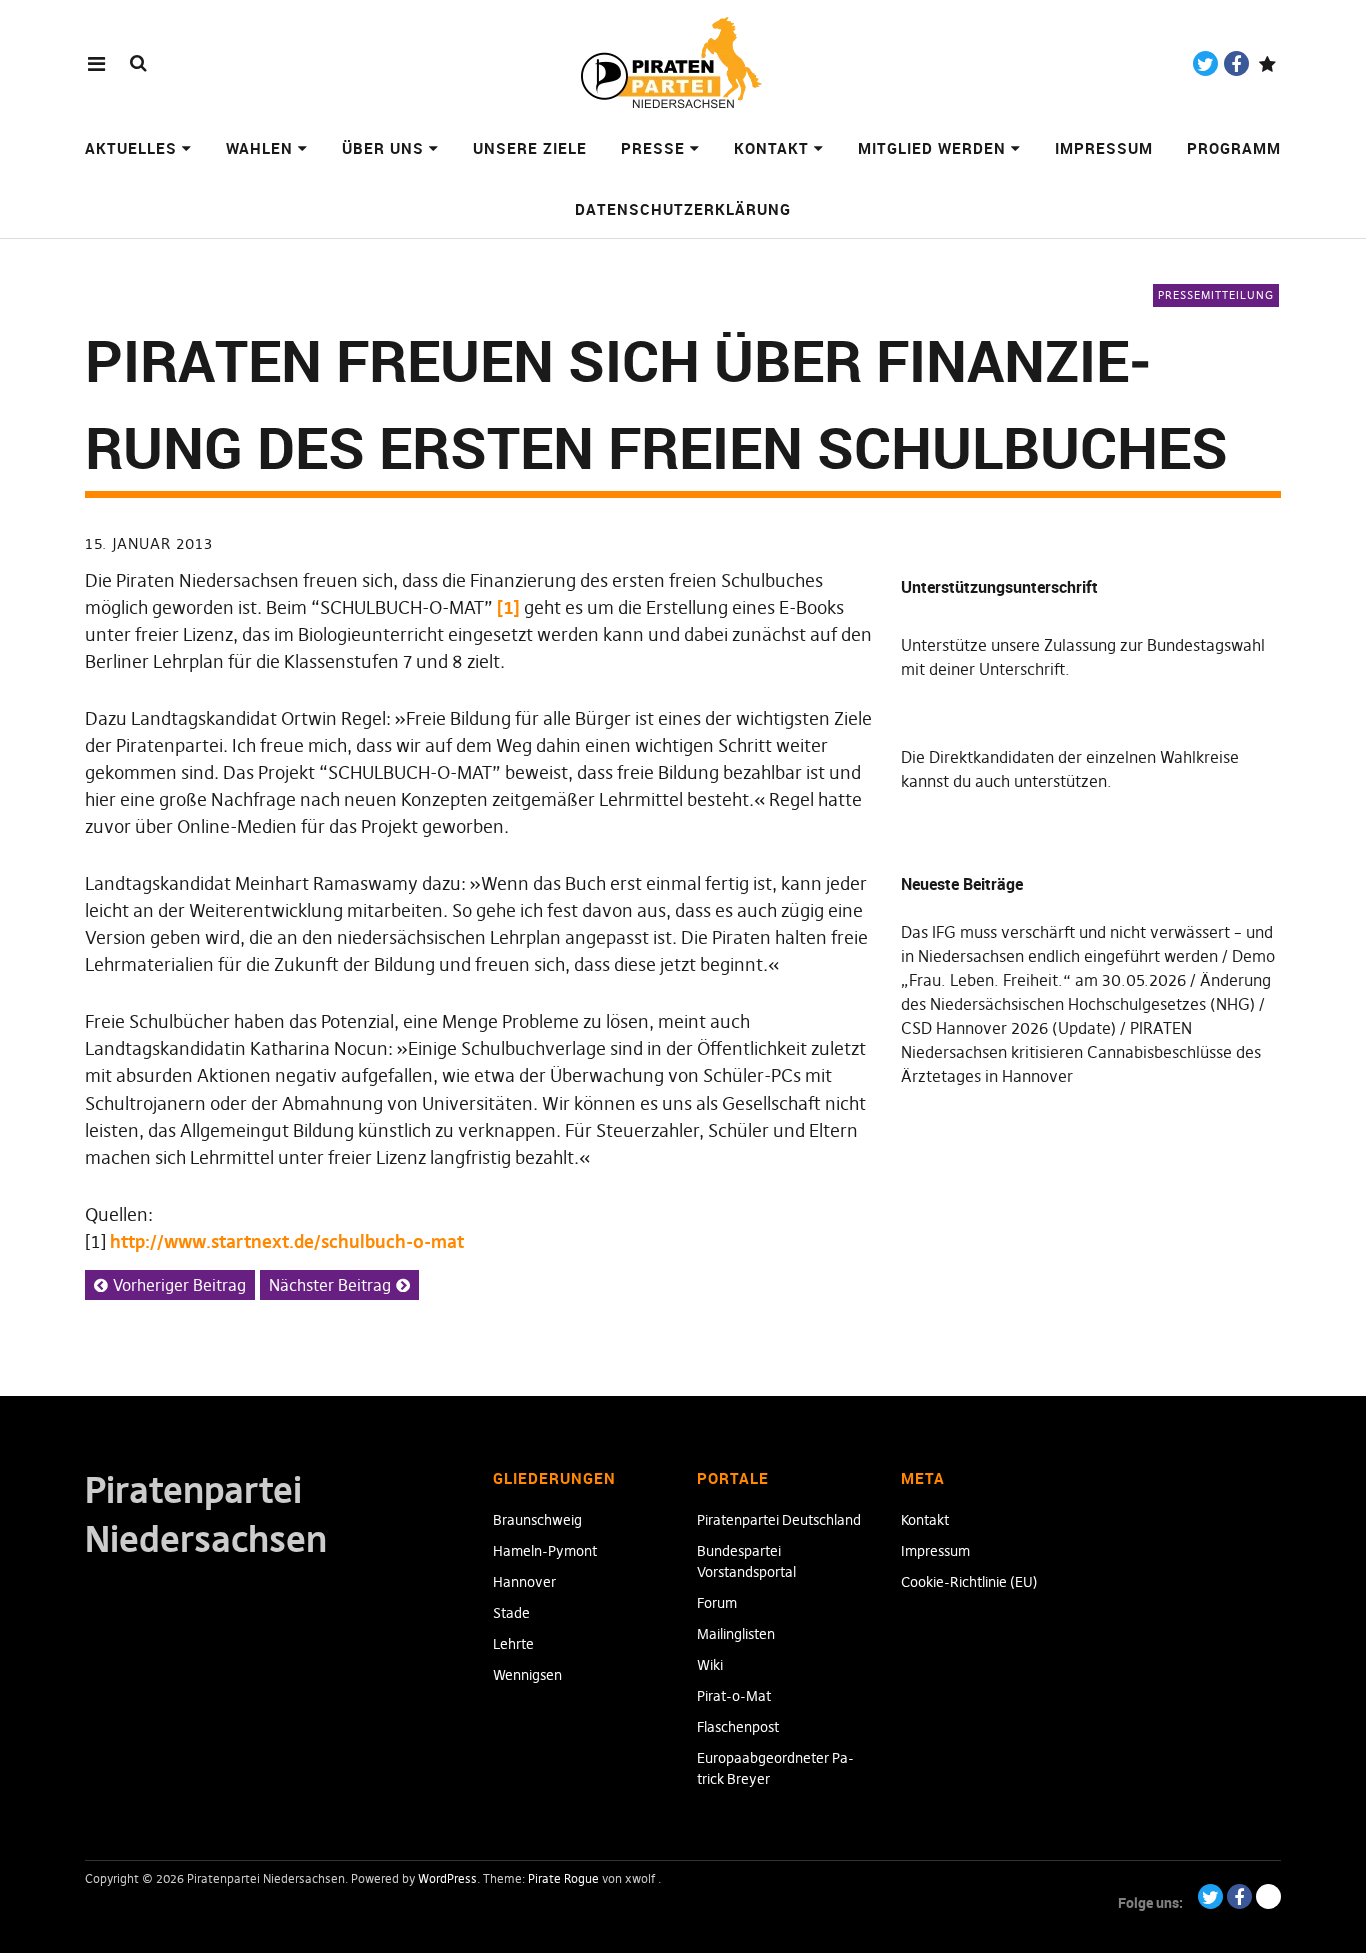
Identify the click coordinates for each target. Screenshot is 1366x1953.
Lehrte (513, 1644)
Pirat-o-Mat (734, 1696)
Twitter (1205, 63)
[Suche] (138, 62)
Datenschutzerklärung (683, 209)
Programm (1234, 148)
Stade (511, 1613)
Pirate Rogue (563, 1878)
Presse (653, 148)
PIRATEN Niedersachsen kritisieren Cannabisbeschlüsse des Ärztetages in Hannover (1081, 1052)
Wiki (710, 1665)
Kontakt (771, 148)
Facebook (1236, 63)
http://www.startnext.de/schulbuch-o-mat (287, 1241)
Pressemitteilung (1216, 295)
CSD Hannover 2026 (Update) (1008, 1028)
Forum (717, 1603)
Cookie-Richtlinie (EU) (969, 1582)
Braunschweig (537, 1520)
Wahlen (259, 148)
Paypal (1267, 63)
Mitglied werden (932, 148)
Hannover (524, 1582)
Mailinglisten (736, 1634)
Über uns (383, 148)
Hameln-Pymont (545, 1551)
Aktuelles (131, 148)
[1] (508, 607)
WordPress (447, 1878)
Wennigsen (527, 1675)
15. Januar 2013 (149, 543)
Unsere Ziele (530, 148)
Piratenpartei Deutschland (779, 1520)
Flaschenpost (738, 1727)
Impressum (1104, 148)
